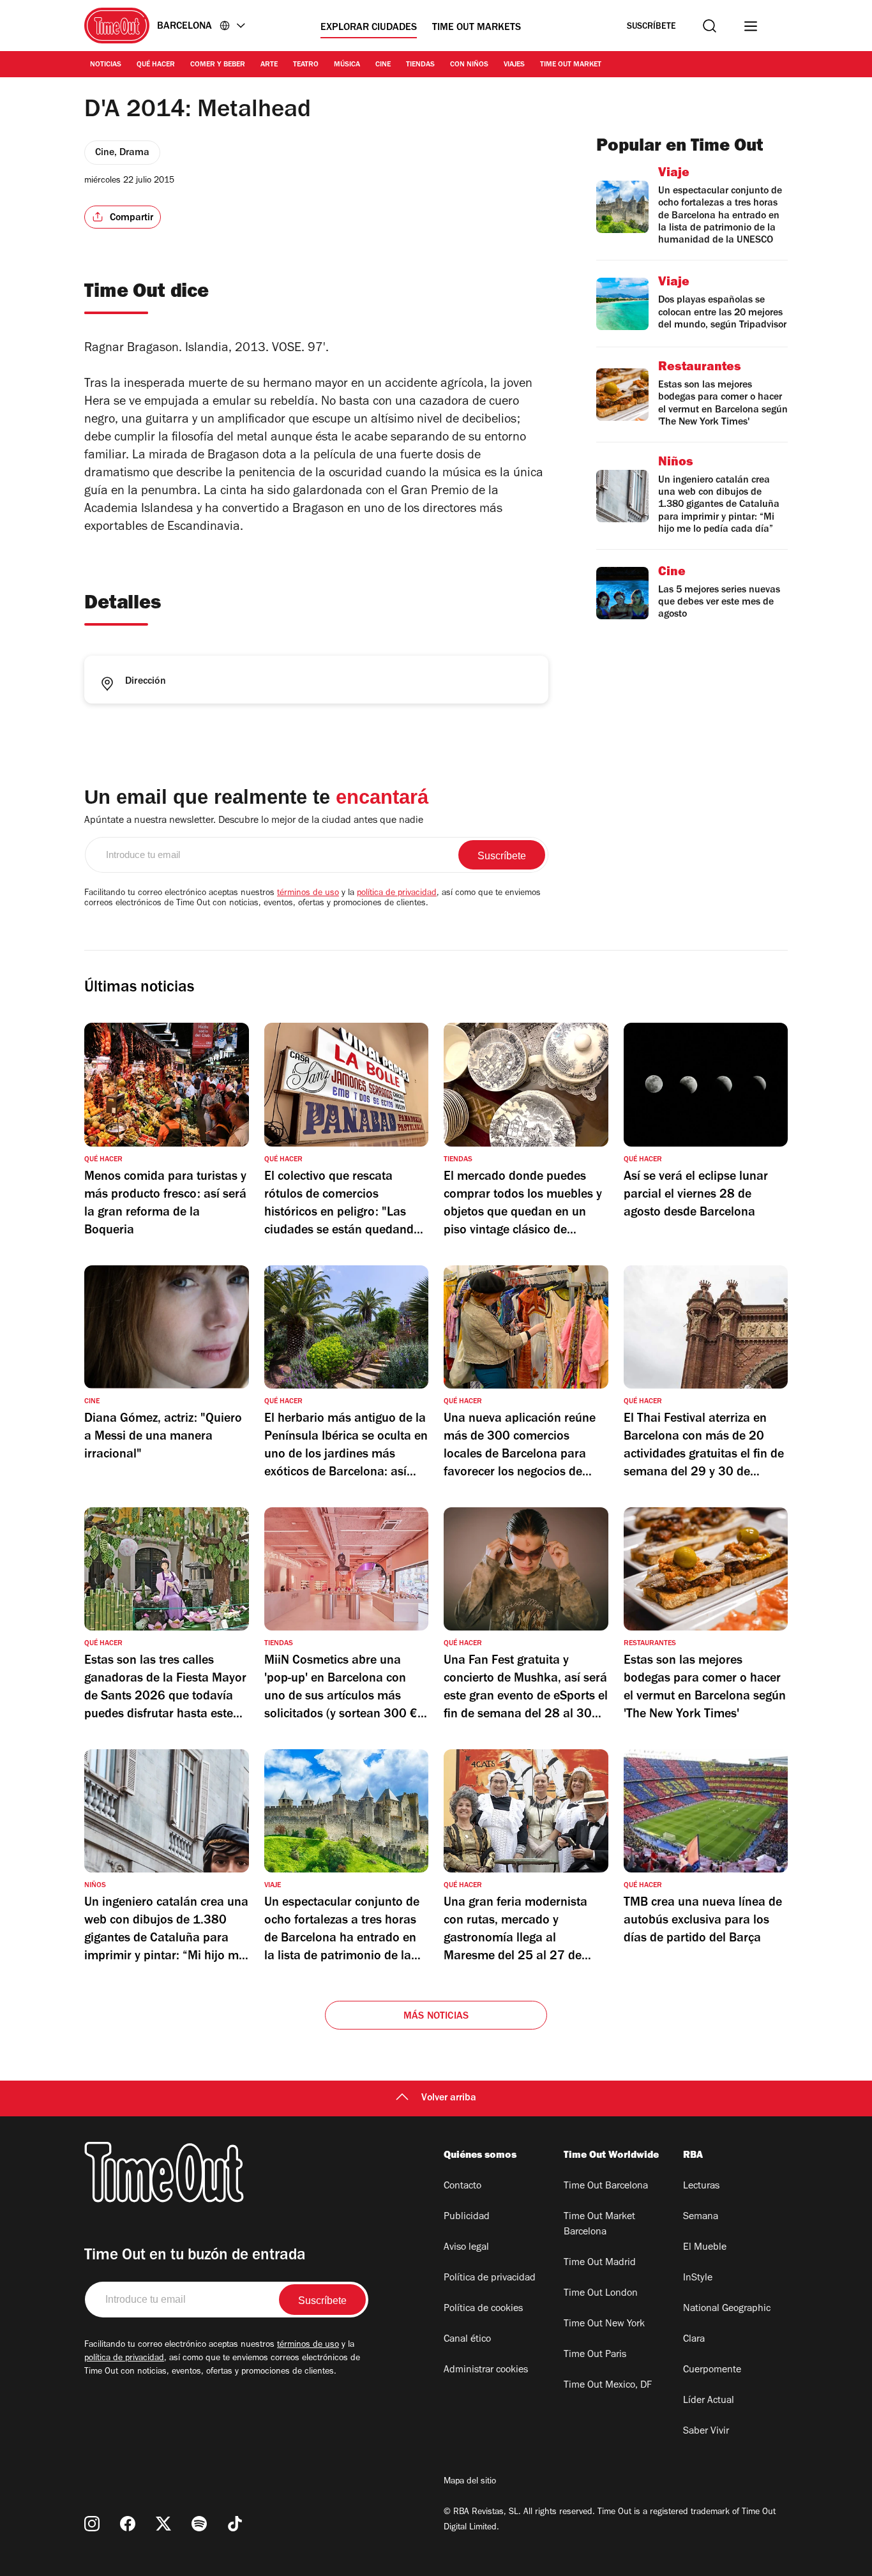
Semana (701, 2217)
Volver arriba (449, 2098)
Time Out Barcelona (606, 2187)
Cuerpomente (712, 2370)
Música (347, 65)
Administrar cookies (486, 2370)
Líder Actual (709, 2401)
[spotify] (199, 2524)
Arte (269, 65)
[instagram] (92, 2524)
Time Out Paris (595, 2355)
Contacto (462, 2187)
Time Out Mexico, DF (608, 2386)
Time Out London (601, 2294)
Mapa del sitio (470, 2482)
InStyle (698, 2278)
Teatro (306, 65)
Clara (694, 2340)
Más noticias (436, 2017)
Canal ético (467, 2340)
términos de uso (308, 894)
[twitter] (163, 2524)
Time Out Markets (477, 28)
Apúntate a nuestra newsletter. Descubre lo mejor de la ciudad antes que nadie (254, 821)
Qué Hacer (156, 65)
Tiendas (420, 65)
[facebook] (128, 2524)
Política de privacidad (490, 2278)
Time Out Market (571, 65)
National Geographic (727, 2309)
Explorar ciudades (369, 28)
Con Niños (469, 65)
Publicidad (467, 2217)
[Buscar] (710, 26)
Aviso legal (466, 2248)
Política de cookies (483, 2309)
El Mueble (705, 2248)
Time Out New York (604, 2324)
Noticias (106, 65)
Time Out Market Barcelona (599, 2225)
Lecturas (701, 2187)
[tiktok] (235, 2524)
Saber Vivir (706, 2432)
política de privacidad (397, 894)
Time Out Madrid (600, 2263)
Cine (383, 65)
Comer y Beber (218, 65)
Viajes (514, 65)
